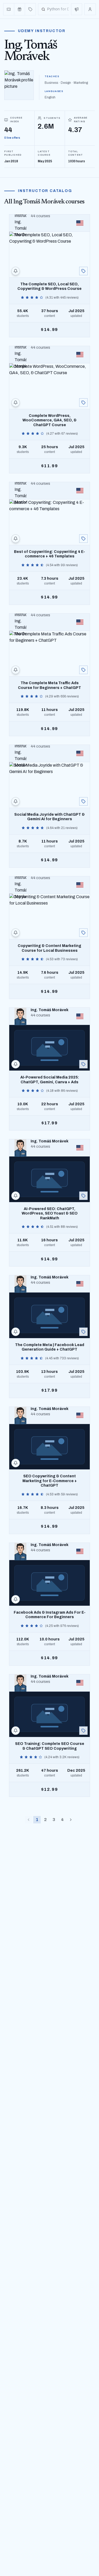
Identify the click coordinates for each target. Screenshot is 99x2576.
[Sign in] (90, 9)
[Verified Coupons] (9, 9)
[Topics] (30, 9)
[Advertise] (77, 9)
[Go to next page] (71, 1820)
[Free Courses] (20, 9)
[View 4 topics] (83, 670)
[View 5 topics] (83, 271)
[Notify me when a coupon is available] (16, 271)
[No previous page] (29, 1820)
